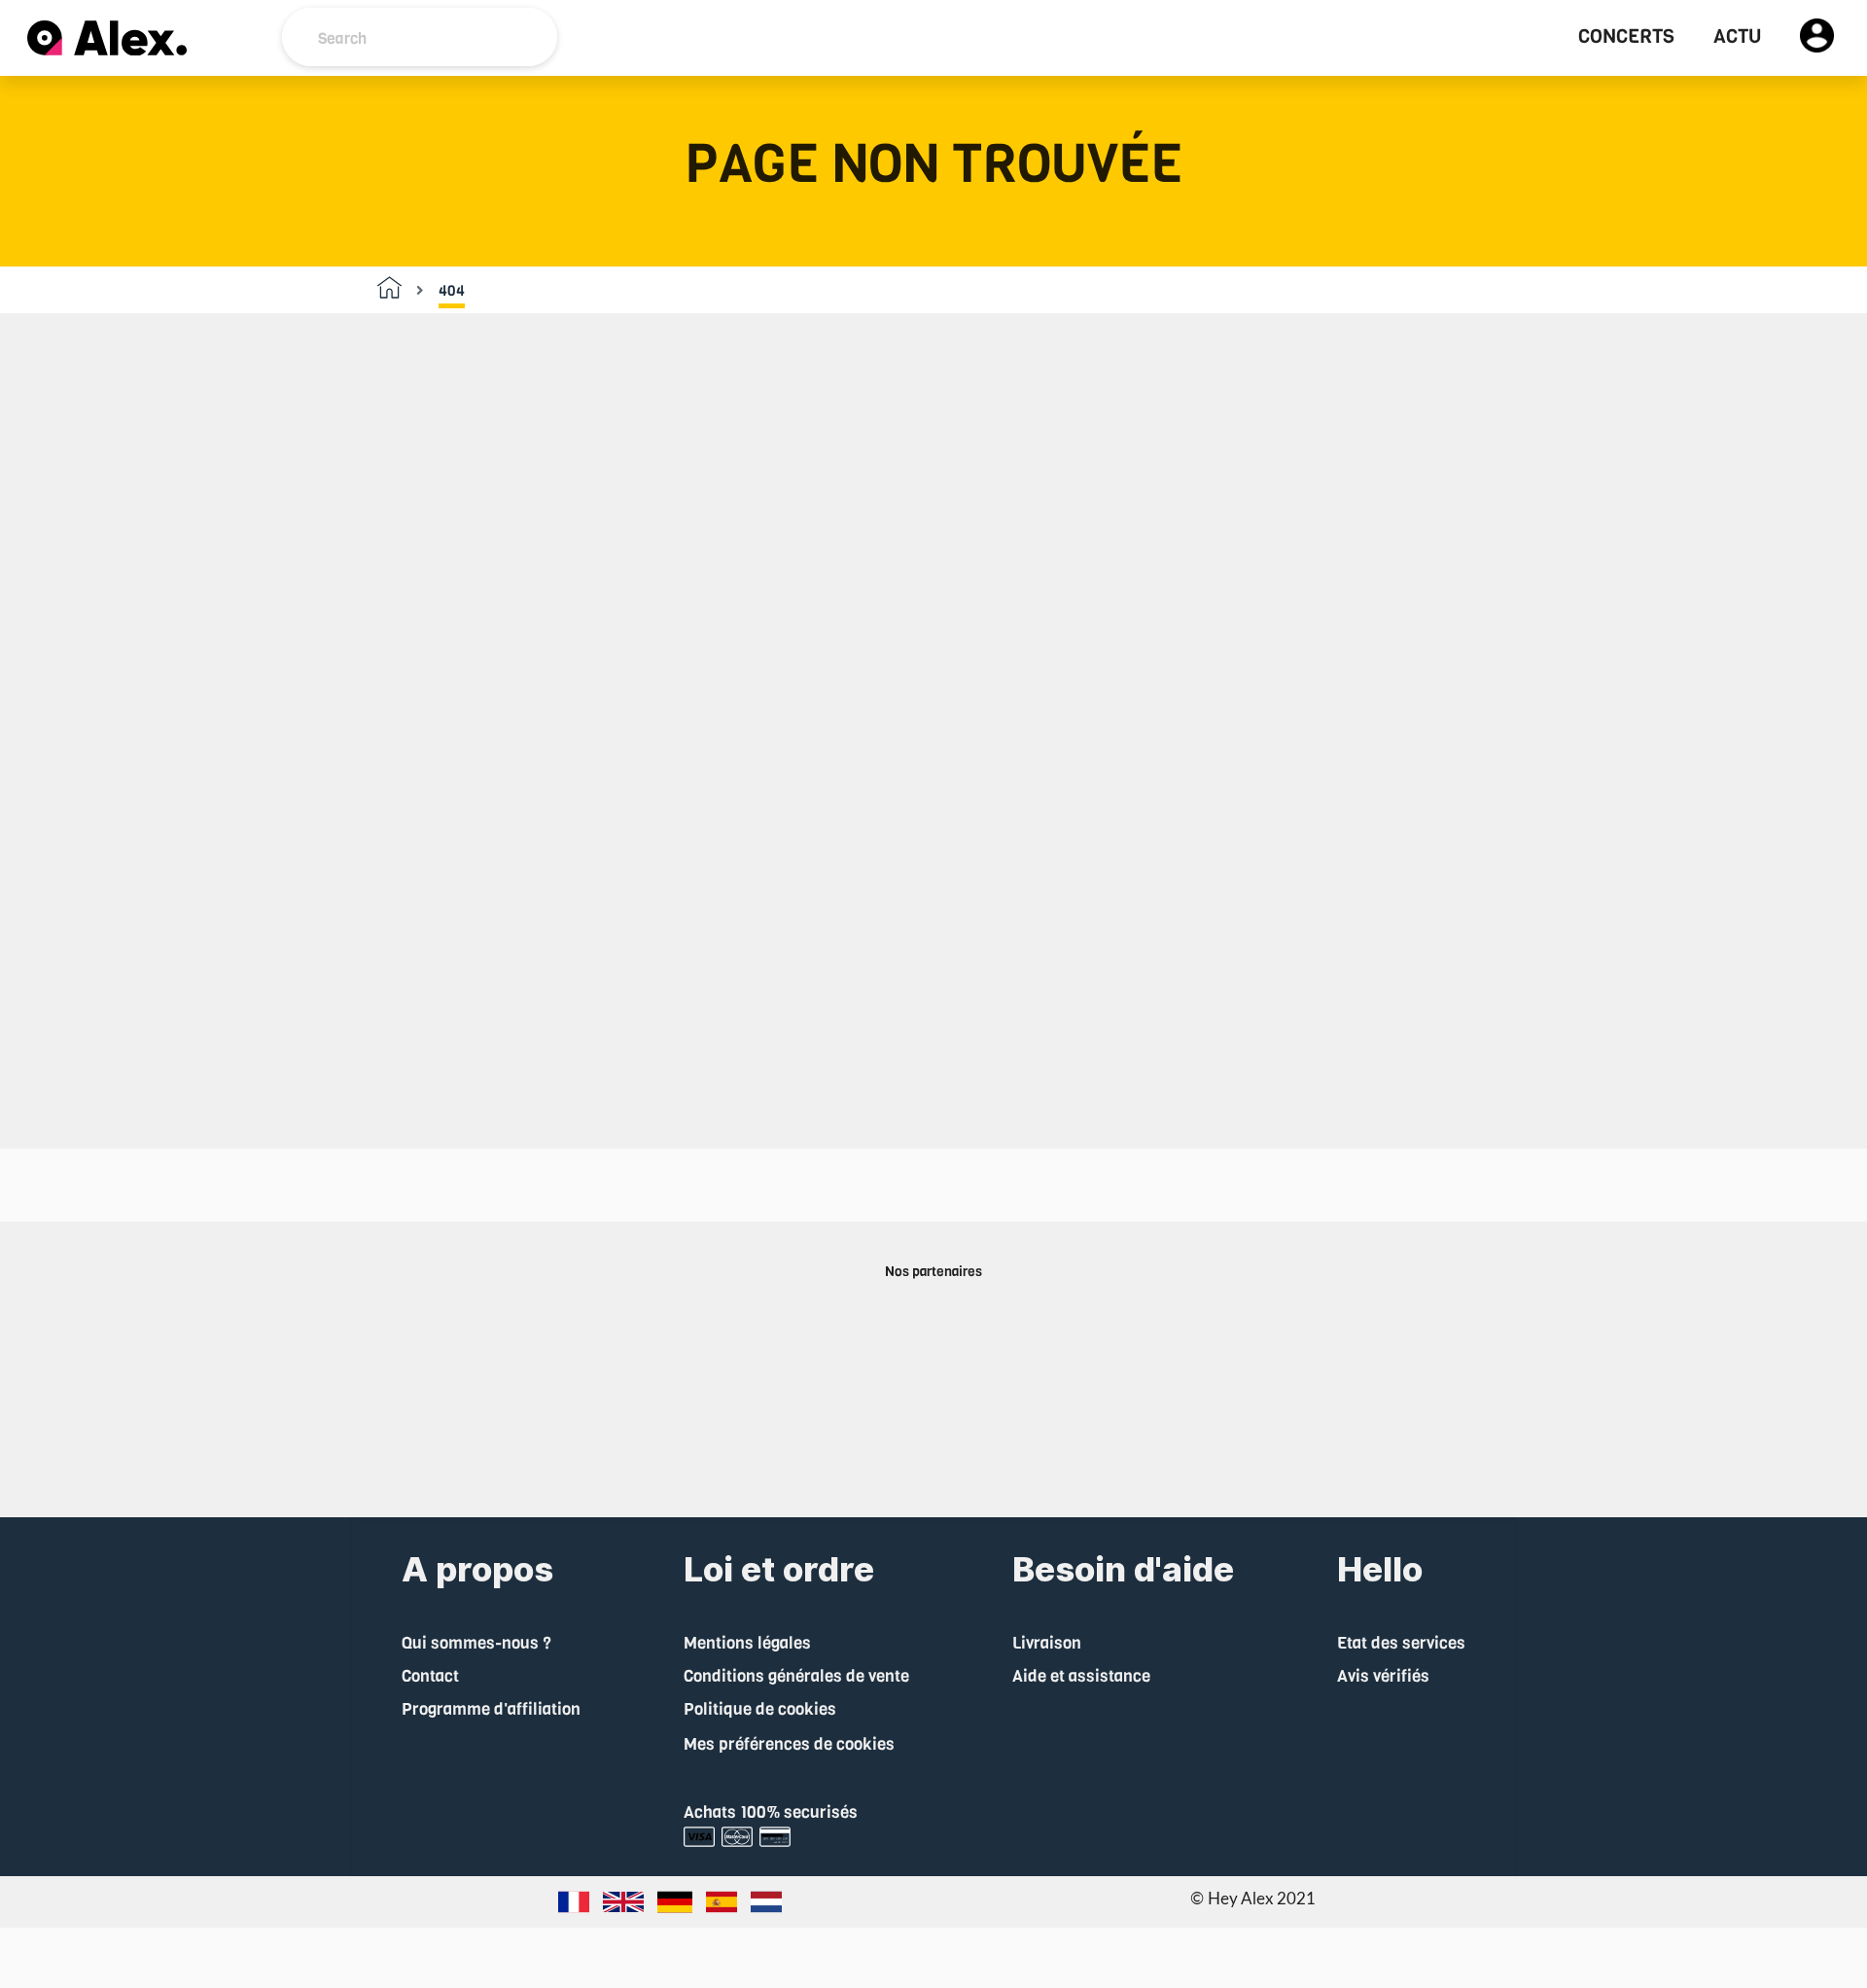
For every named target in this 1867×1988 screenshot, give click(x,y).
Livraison (1047, 1643)
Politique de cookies (760, 1709)
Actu (1737, 37)
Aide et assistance (1081, 1676)
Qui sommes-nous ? (476, 1643)
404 (452, 291)
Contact (430, 1676)
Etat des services (1401, 1643)
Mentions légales (747, 1643)
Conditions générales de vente (796, 1676)
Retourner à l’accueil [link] (934, 995)
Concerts (1626, 37)
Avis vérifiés (1383, 1676)
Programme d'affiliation (491, 1709)
